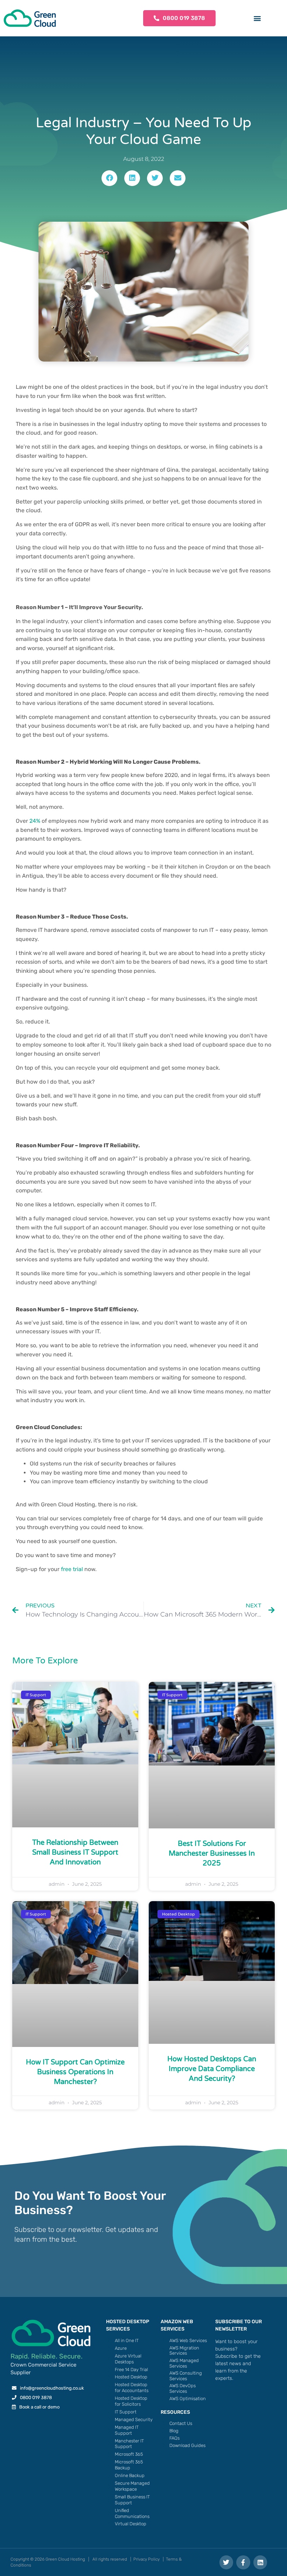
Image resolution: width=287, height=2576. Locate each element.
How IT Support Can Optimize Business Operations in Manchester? (75, 2072)
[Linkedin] (260, 2562)
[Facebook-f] (243, 2562)
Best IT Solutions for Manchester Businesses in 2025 (212, 1854)
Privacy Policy (146, 2559)
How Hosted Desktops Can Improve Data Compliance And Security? (212, 2069)
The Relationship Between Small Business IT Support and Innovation (75, 1853)
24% (35, 821)
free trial (72, 1569)
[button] (257, 18)
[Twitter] (226, 2562)
